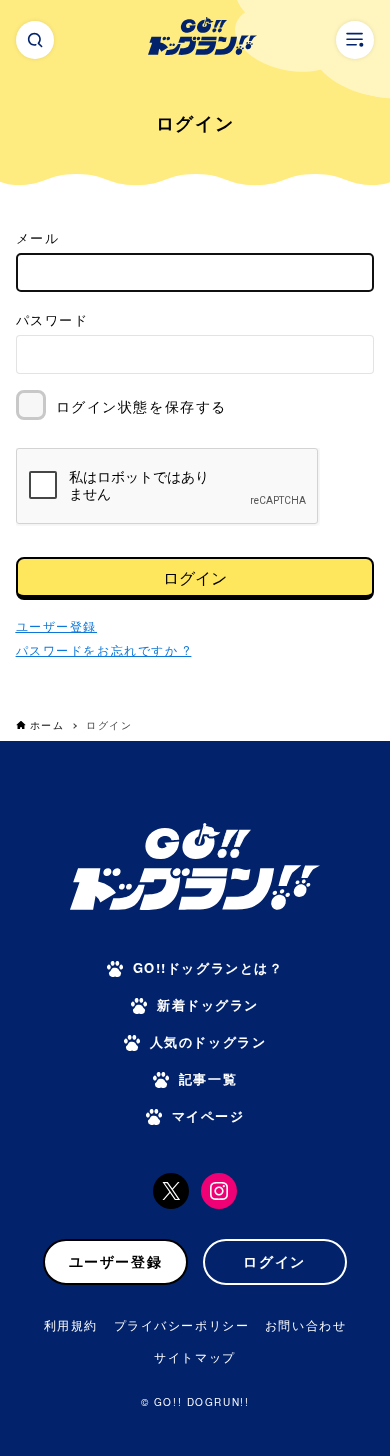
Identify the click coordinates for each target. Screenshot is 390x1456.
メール (38, 237)
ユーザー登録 (115, 1261)
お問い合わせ (305, 1324)
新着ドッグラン (208, 1004)
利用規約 (71, 1324)
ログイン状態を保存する (141, 406)
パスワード (52, 319)
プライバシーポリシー (182, 1324)
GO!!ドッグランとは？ (208, 967)
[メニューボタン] (355, 40)
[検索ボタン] (35, 40)
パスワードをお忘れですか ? (104, 649)
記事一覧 (208, 1078)
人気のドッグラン (208, 1041)
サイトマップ (194, 1356)
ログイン (195, 577)
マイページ (208, 1115)
